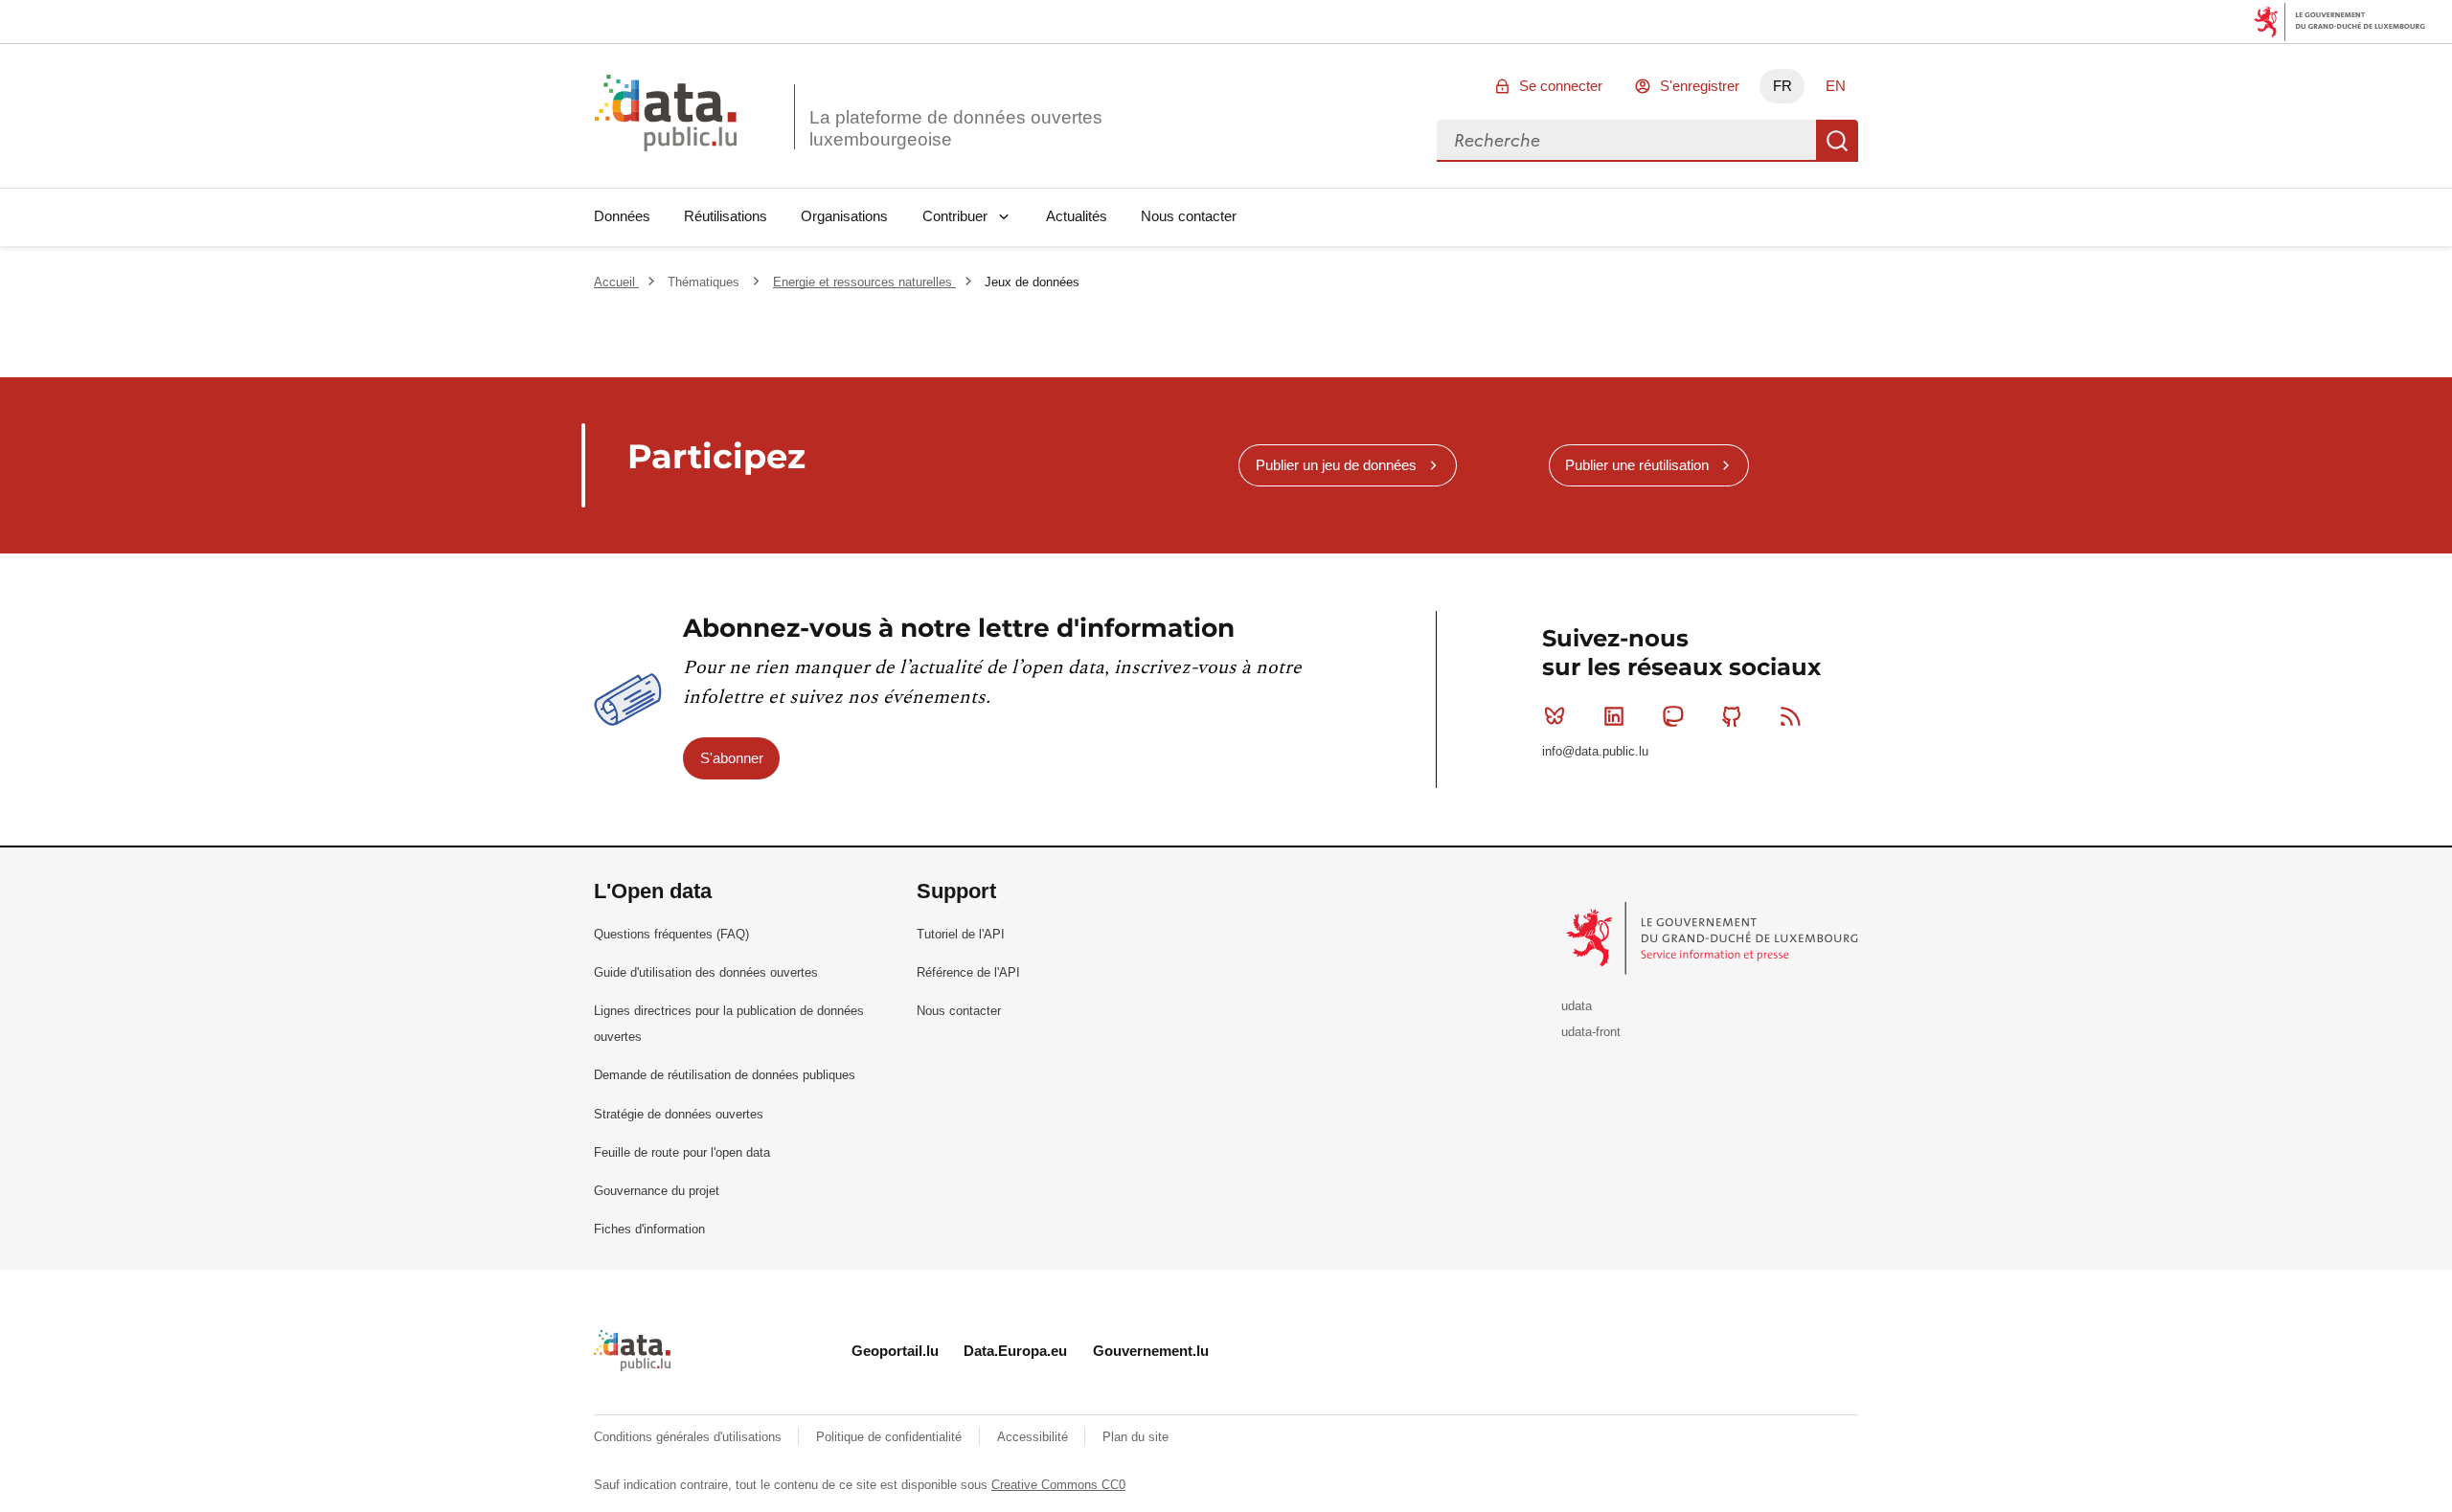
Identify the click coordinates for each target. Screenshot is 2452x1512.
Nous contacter (1189, 216)
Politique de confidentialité (891, 1437)
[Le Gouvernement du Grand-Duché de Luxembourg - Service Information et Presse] (1714, 938)
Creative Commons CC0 (1058, 1485)
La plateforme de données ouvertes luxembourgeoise (956, 128)
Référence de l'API (968, 972)
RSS (1791, 716)
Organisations (844, 216)
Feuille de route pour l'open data (682, 1152)
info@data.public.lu (1595, 751)
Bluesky (1555, 716)
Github (1732, 716)
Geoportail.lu (895, 1351)
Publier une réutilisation (1637, 465)
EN (1836, 86)
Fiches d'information (649, 1229)
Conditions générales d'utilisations (690, 1437)
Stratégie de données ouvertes (679, 1114)
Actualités (1077, 216)
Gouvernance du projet (657, 1191)
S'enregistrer (1700, 86)
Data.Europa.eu (1015, 1351)
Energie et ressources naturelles (864, 282)
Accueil (616, 282)
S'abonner (732, 758)
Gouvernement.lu (1151, 1351)
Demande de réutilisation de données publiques (725, 1075)
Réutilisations (726, 216)
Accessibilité (1034, 1437)
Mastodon (1672, 716)
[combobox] (1626, 141)
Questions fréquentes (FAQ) (671, 934)
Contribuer (955, 216)
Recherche (1837, 141)
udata (1577, 1006)
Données (622, 216)
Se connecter (1561, 86)
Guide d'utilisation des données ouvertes (706, 972)
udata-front (1591, 1032)
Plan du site (1135, 1437)
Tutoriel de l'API (961, 934)
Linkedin (1614, 716)
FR (1782, 86)
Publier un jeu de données (1336, 465)
